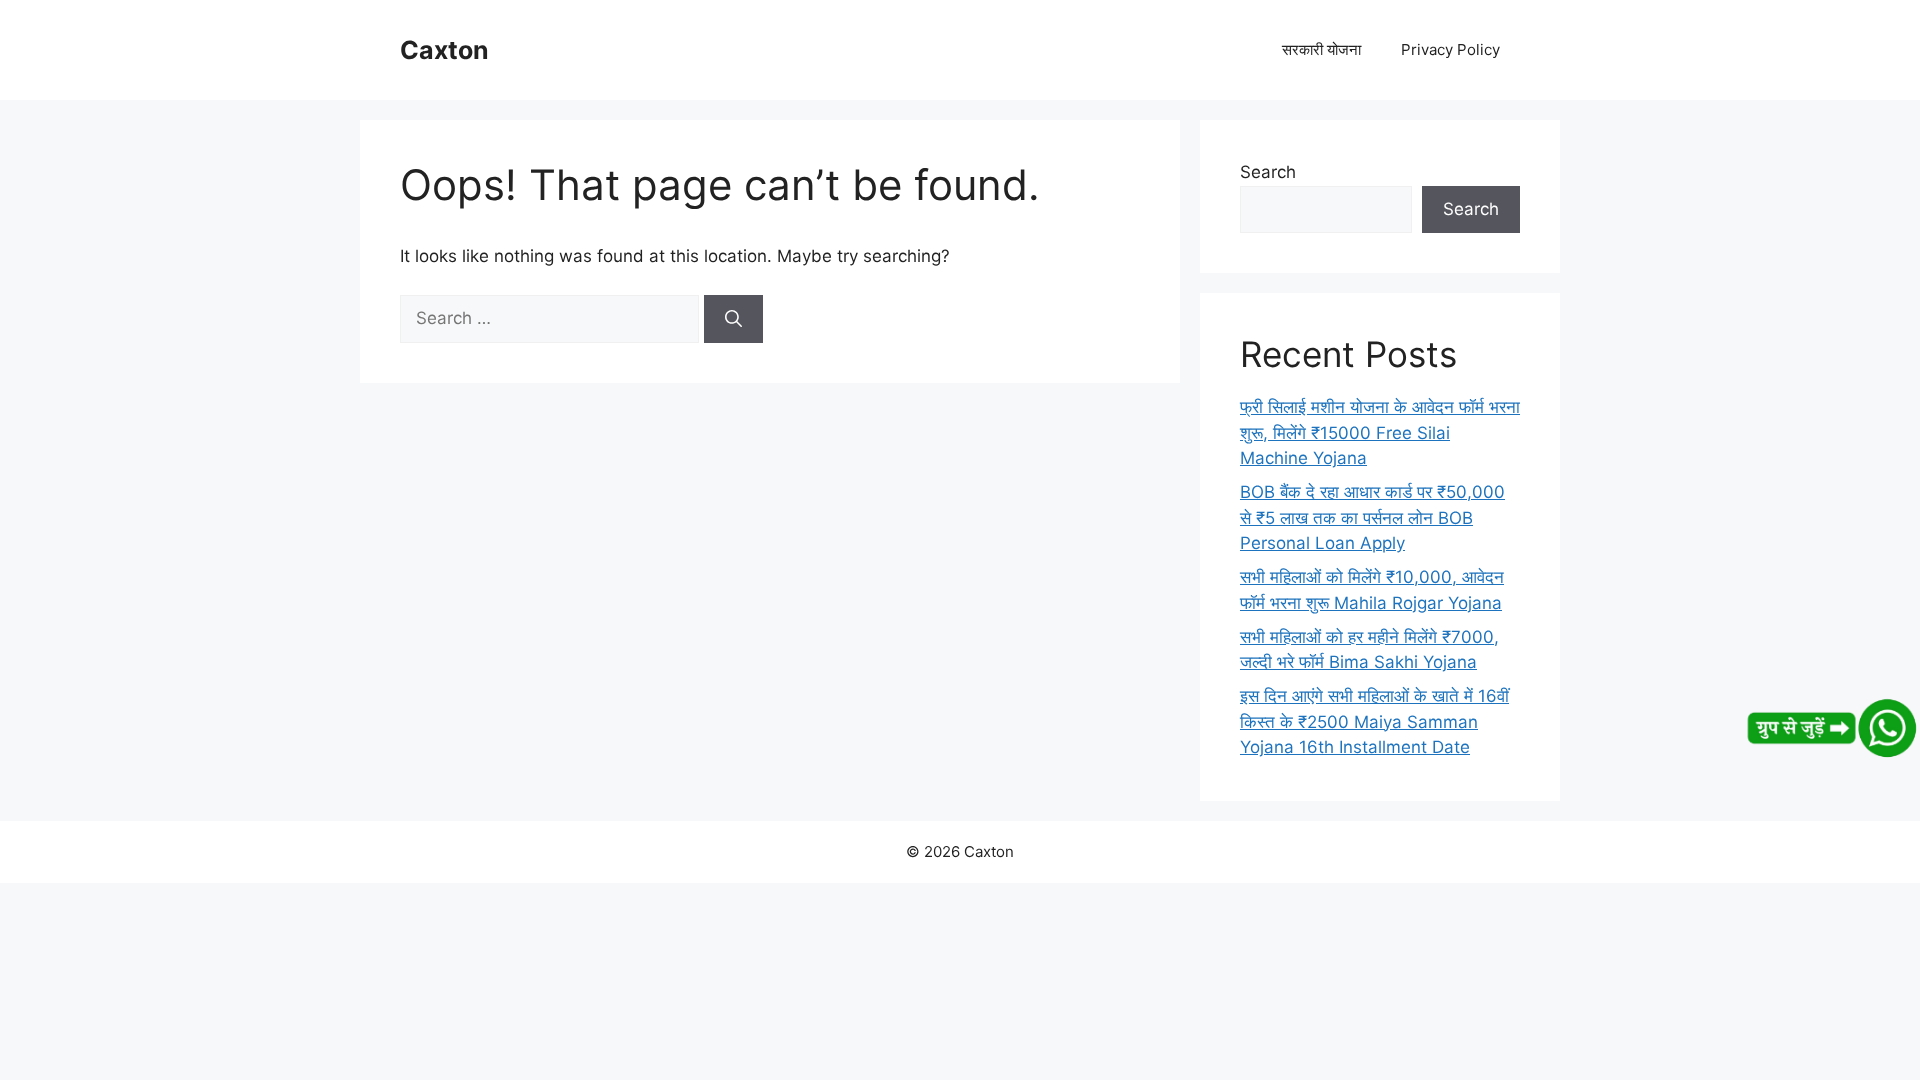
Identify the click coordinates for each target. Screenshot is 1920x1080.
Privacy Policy (1450, 49)
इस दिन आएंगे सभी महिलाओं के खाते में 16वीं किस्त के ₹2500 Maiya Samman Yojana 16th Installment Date (1374, 721)
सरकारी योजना (1321, 49)
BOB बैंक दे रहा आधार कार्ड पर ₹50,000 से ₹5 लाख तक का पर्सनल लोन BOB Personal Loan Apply (1372, 517)
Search (1268, 172)
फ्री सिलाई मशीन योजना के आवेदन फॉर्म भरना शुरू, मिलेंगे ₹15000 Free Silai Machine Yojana (1380, 432)
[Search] (733, 319)
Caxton (444, 50)
